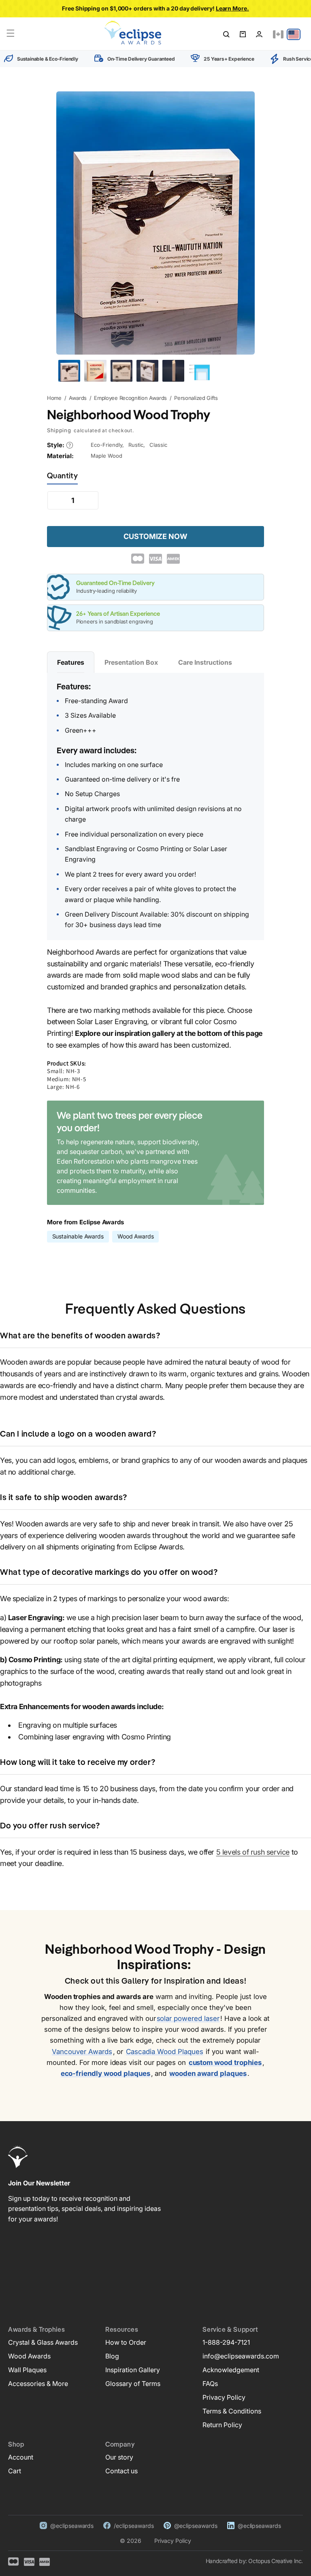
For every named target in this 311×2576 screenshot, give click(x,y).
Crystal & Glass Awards (43, 2342)
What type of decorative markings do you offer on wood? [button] (109, 1573)
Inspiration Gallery (133, 2370)
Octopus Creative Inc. (276, 2561)
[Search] (226, 34)
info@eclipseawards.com (241, 2356)
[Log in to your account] (259, 34)
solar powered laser (188, 2018)
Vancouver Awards (82, 2052)
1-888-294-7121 (226, 2342)
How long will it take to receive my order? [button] (78, 1763)
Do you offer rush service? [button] (50, 1826)
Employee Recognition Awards (130, 398)
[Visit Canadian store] (278, 34)
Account (21, 2457)
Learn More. (232, 8)
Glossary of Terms (133, 2384)
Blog (112, 2356)
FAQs (210, 2384)
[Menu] (11, 33)
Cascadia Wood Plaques (164, 2052)
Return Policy (222, 2425)
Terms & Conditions (232, 2411)
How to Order (126, 2342)
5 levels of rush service (253, 1852)
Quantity (62, 476)
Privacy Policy (224, 2397)
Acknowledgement (231, 2370)
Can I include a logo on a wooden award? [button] (78, 1435)
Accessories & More (38, 2384)
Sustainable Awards (78, 1236)
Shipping (59, 430)
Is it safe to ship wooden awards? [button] (64, 1498)
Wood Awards (136, 1236)
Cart (15, 2471)
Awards (78, 398)
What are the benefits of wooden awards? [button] (80, 1336)
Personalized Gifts (196, 398)
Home (54, 398)
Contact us (121, 2471)
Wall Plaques (27, 2370)
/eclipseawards (134, 2526)
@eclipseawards (72, 2526)
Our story (119, 2457)
